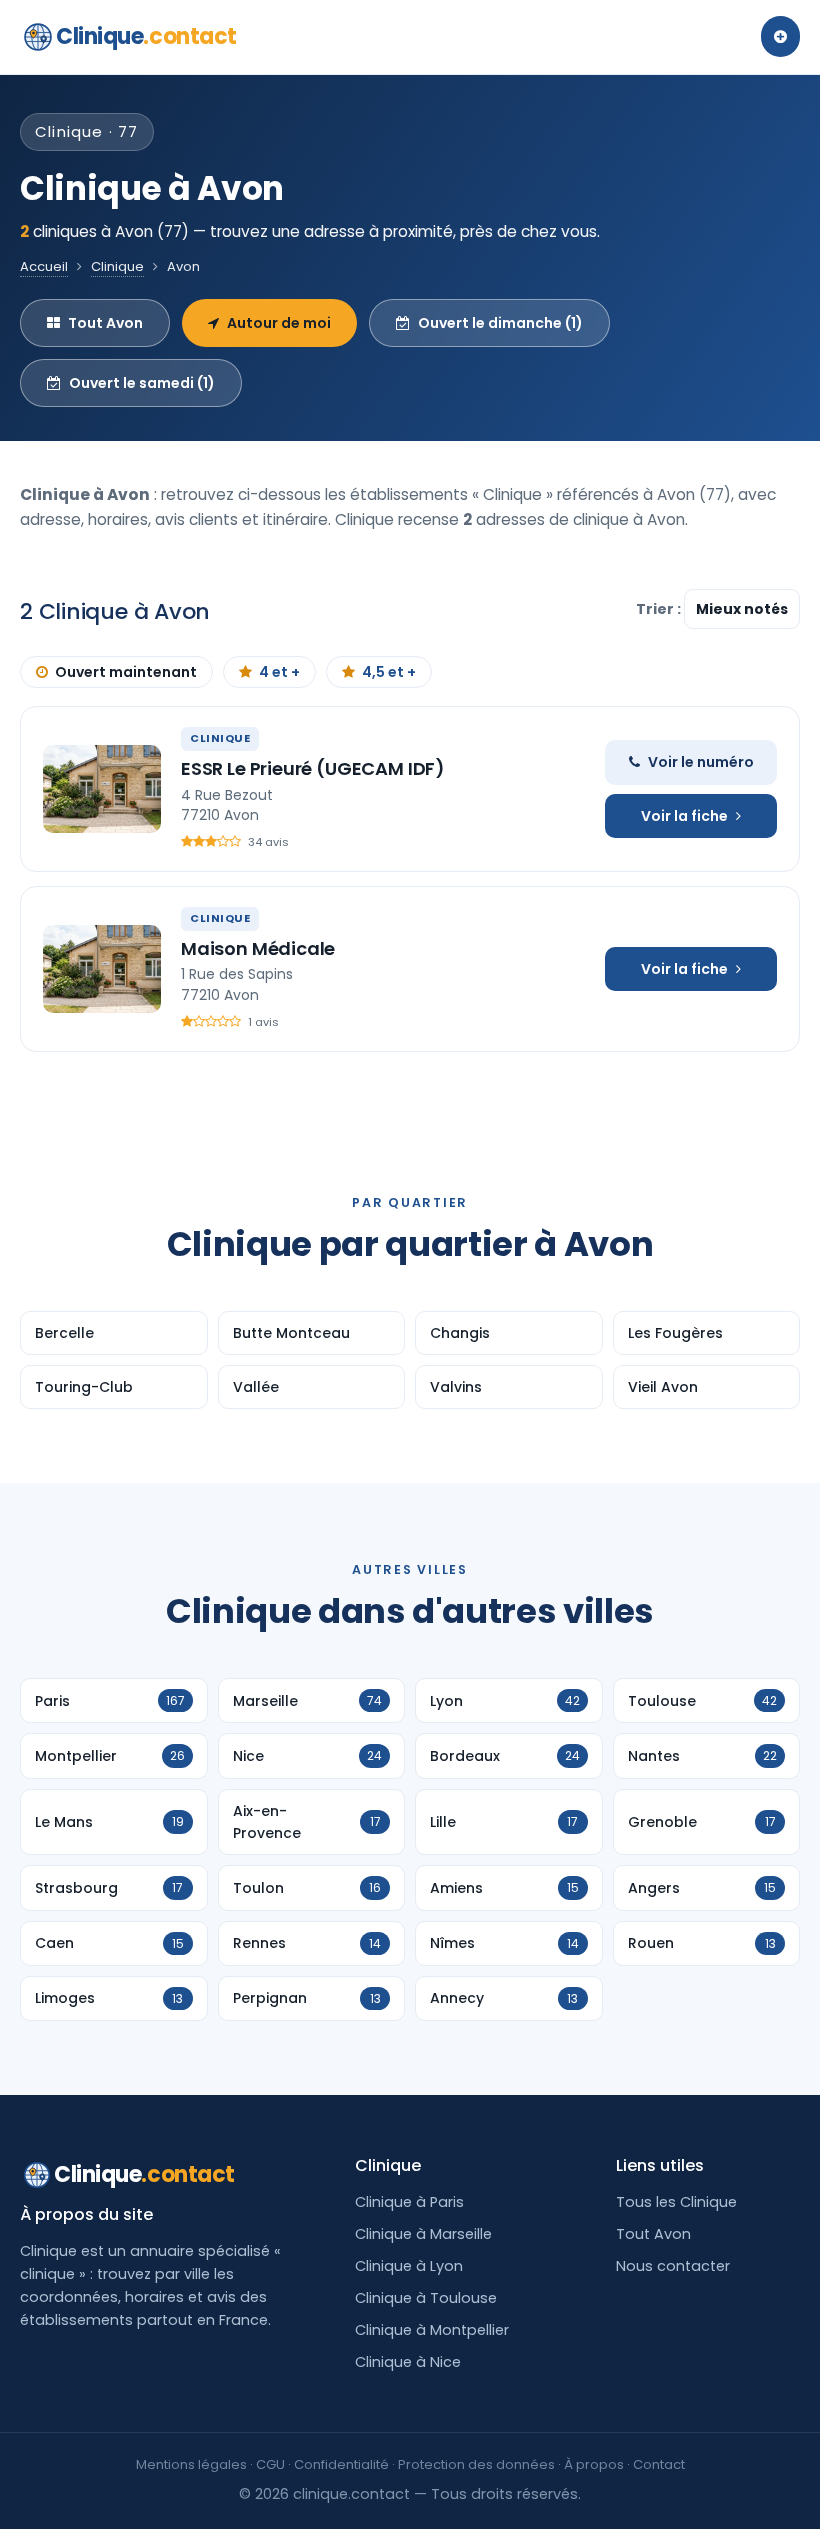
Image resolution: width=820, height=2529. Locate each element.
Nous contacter (673, 2266)
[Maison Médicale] (102, 969)
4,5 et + (389, 672)
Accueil (44, 266)
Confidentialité (341, 2464)
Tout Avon (105, 323)
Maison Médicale (258, 948)
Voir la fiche (684, 816)
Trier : (660, 609)
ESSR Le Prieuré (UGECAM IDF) (313, 768)
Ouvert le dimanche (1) (500, 323)
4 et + (279, 672)
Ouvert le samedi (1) (142, 383)
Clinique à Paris (409, 2202)
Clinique (146, 36)
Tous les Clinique (676, 2202)
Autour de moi (279, 323)
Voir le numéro (701, 762)
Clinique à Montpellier (432, 2330)
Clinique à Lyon (409, 2266)
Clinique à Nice (408, 2362)
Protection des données (476, 2464)
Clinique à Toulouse (426, 2298)
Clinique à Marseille (423, 2234)
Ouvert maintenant (126, 672)
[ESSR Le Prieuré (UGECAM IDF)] (102, 789)
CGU (270, 2464)
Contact (659, 2464)
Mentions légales (191, 2464)
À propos (594, 2464)
